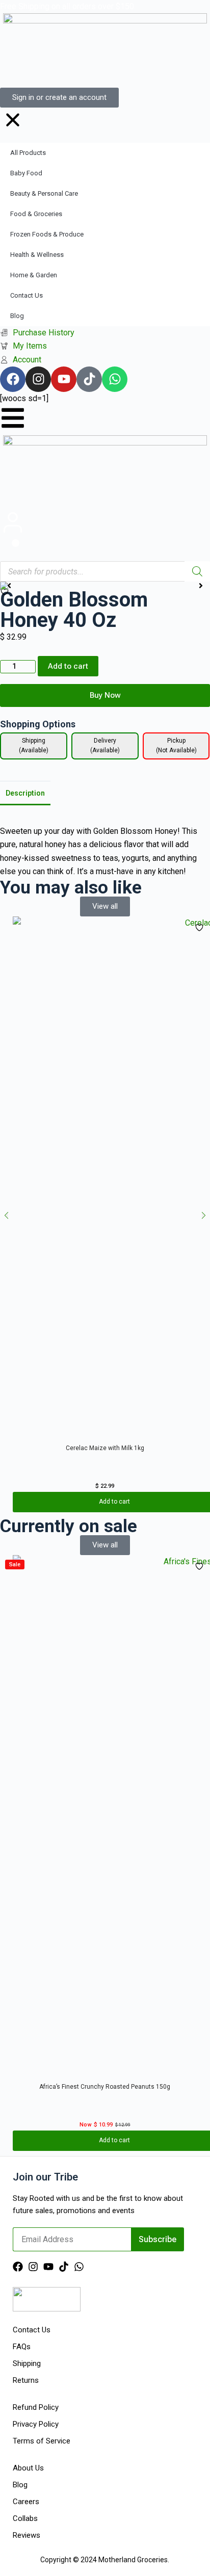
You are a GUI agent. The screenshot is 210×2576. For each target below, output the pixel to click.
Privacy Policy (36, 2424)
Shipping (27, 2363)
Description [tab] (25, 793)
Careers (26, 2502)
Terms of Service (42, 2441)
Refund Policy (36, 2407)
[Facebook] (18, 2267)
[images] (105, 586)
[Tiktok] (64, 2267)
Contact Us (32, 2330)
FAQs (22, 2347)
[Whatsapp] (79, 2267)
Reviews (27, 2535)
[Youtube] (48, 2267)
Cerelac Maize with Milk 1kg (105, 1448)
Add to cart (68, 666)
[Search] (197, 571)
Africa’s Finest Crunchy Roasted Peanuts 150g (105, 2087)
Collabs (25, 2518)
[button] (6, 1215)
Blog (20, 2485)
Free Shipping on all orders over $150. (68, 6)
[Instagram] (33, 2267)
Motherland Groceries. (134, 2560)
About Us (28, 2468)
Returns (26, 2380)
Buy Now (105, 695)
